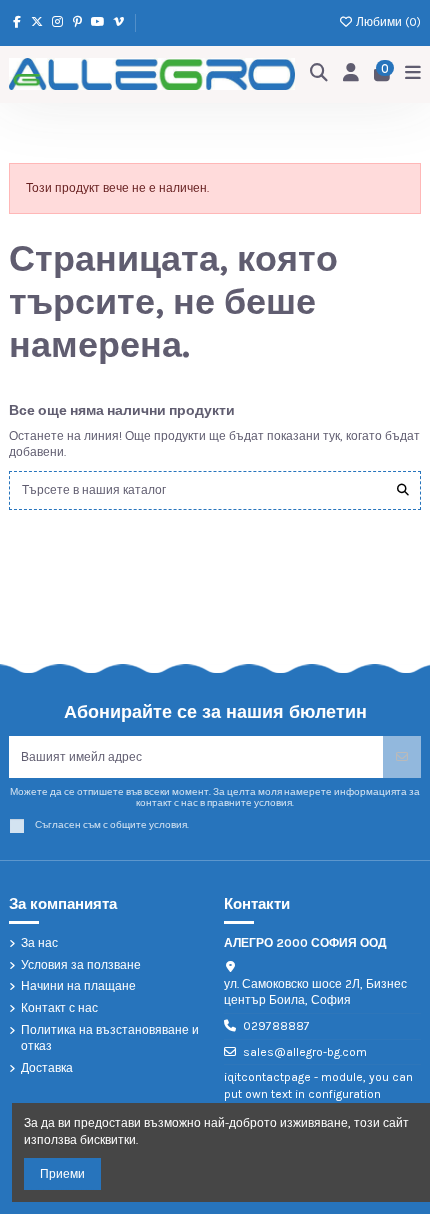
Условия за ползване (81, 965)
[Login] (351, 74)
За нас (39, 943)
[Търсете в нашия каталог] (403, 490)
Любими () (387, 22)
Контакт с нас (59, 1008)
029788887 (276, 1026)
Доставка (47, 1068)
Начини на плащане (78, 986)
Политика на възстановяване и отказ (110, 1038)
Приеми (62, 1174)
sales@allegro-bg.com (305, 1052)
